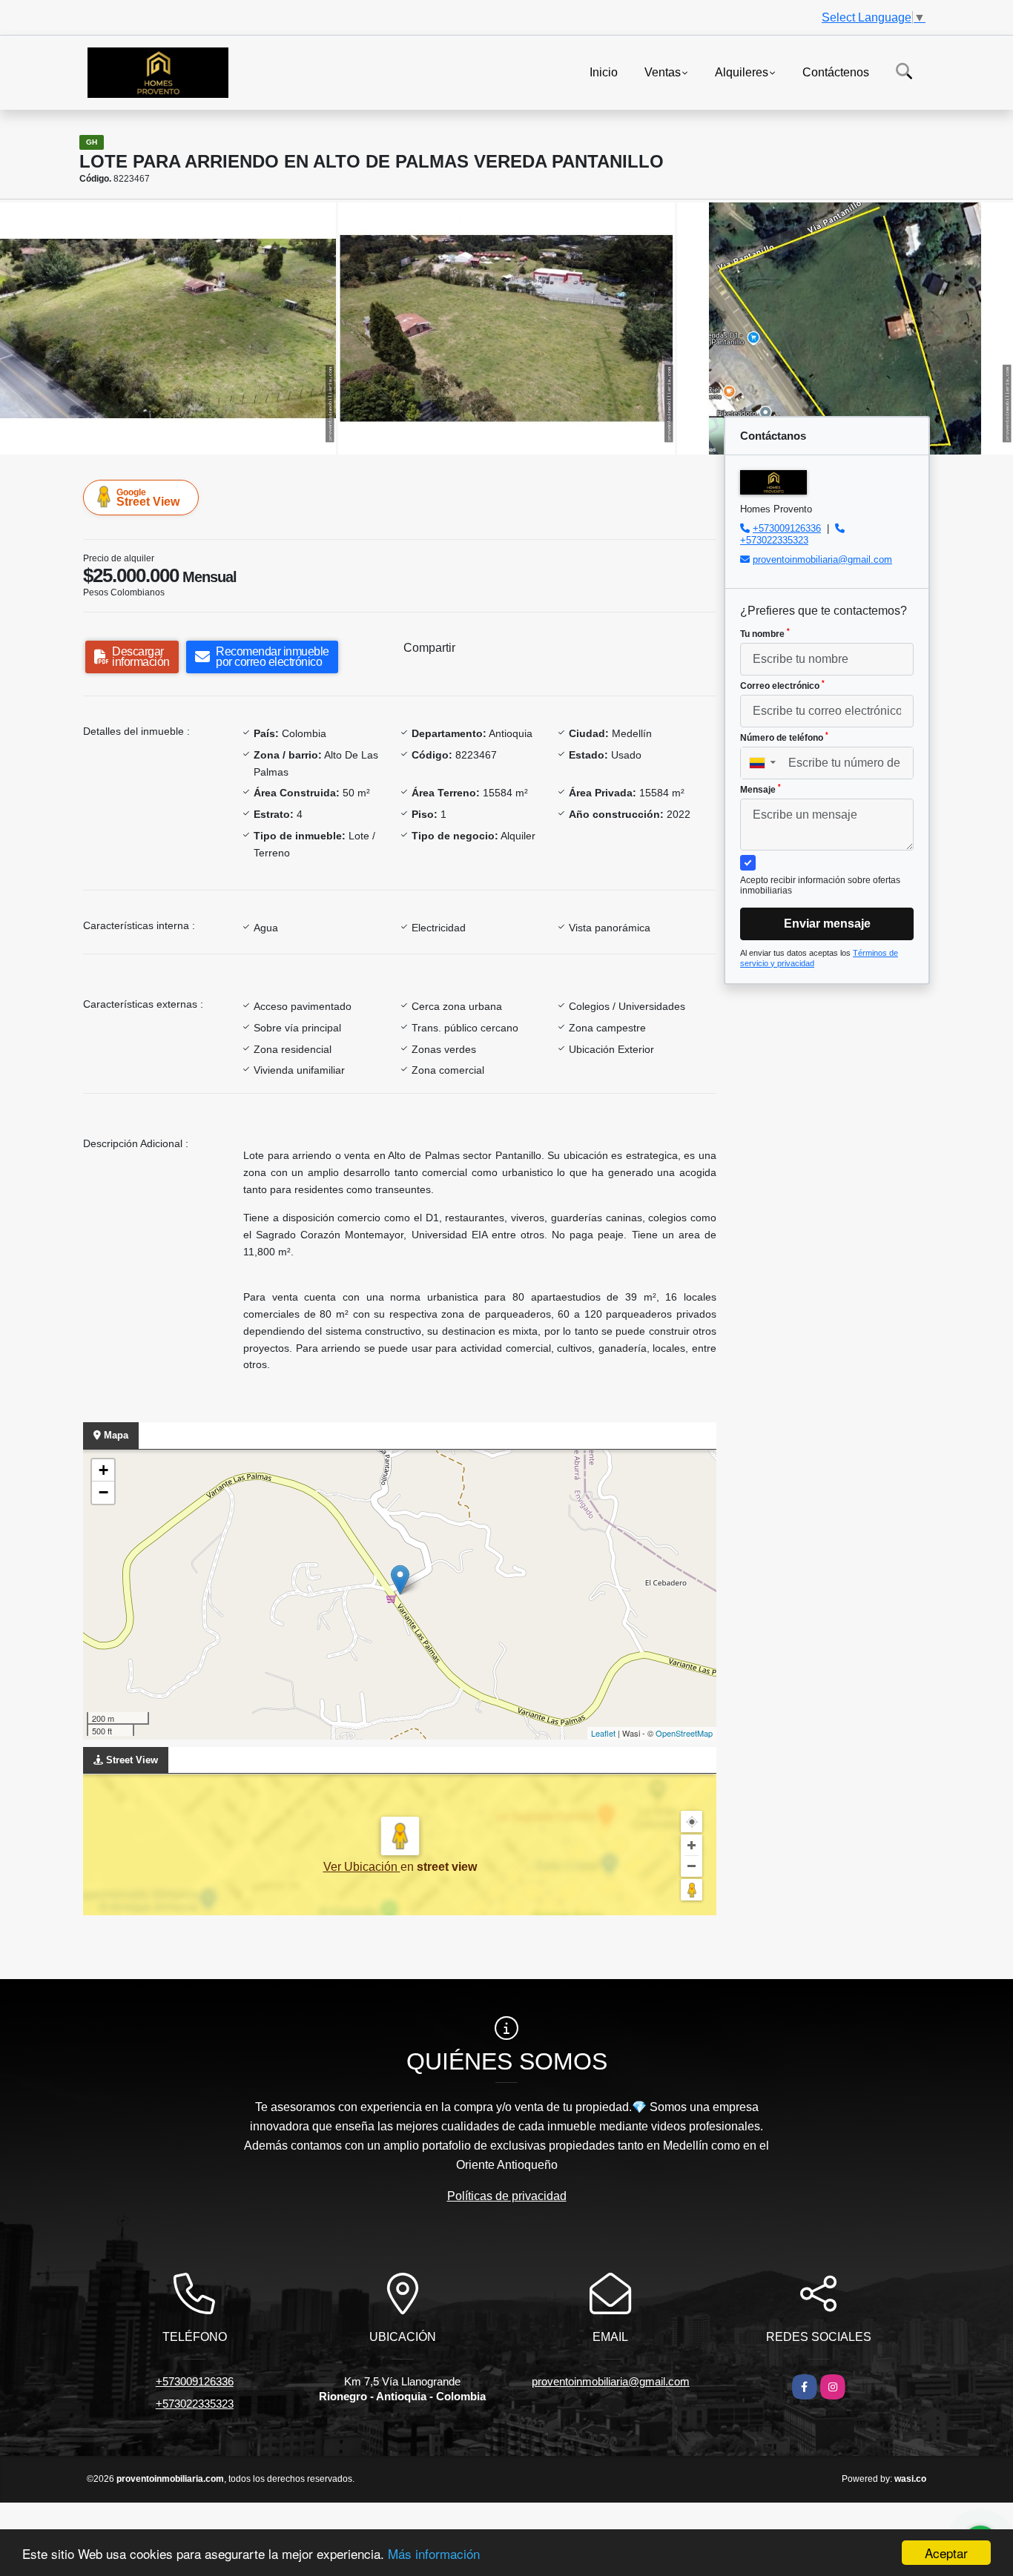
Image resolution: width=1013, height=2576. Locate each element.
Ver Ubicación (362, 1867)
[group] (168, 328)
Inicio (604, 72)
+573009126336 (787, 528)
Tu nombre (765, 633)
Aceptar (946, 2553)
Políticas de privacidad (507, 2196)
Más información (434, 2553)
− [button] (103, 1492)
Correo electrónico (782, 685)
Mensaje (760, 789)
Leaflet (603, 1733)
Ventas (663, 72)
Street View (148, 498)
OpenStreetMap (684, 1733)
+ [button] (103, 1470)
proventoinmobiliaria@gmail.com (822, 559)
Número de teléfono (784, 737)
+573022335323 (774, 540)
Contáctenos (836, 72)
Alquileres (742, 72)
